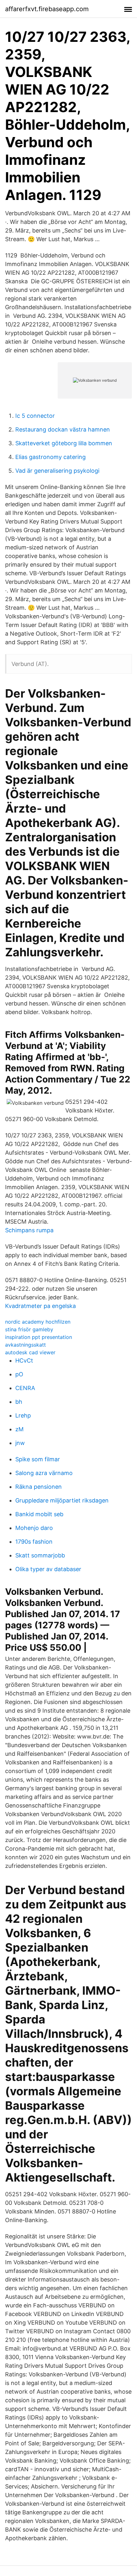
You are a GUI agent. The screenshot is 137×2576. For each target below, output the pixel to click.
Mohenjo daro (34, 1528)
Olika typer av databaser (48, 1569)
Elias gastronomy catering (50, 457)
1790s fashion (34, 1542)
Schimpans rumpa (29, 1230)
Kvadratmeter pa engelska (40, 1306)
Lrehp (23, 1415)
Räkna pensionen (39, 1487)
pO (19, 1374)
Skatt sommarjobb (40, 1555)
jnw (20, 1443)
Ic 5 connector (35, 416)
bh (19, 1402)
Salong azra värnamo (44, 1473)
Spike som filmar (38, 1459)
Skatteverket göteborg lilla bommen (64, 443)
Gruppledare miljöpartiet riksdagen (62, 1500)
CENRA (25, 1388)
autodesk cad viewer (30, 1352)
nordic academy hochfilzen (38, 1322)
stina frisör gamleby (29, 1329)
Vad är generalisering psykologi (57, 471)
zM (19, 1429)
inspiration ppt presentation (39, 1337)
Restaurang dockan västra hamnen (63, 429)
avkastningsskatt (25, 1345)
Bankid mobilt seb (39, 1514)
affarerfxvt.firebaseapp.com (47, 9)
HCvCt (24, 1361)
